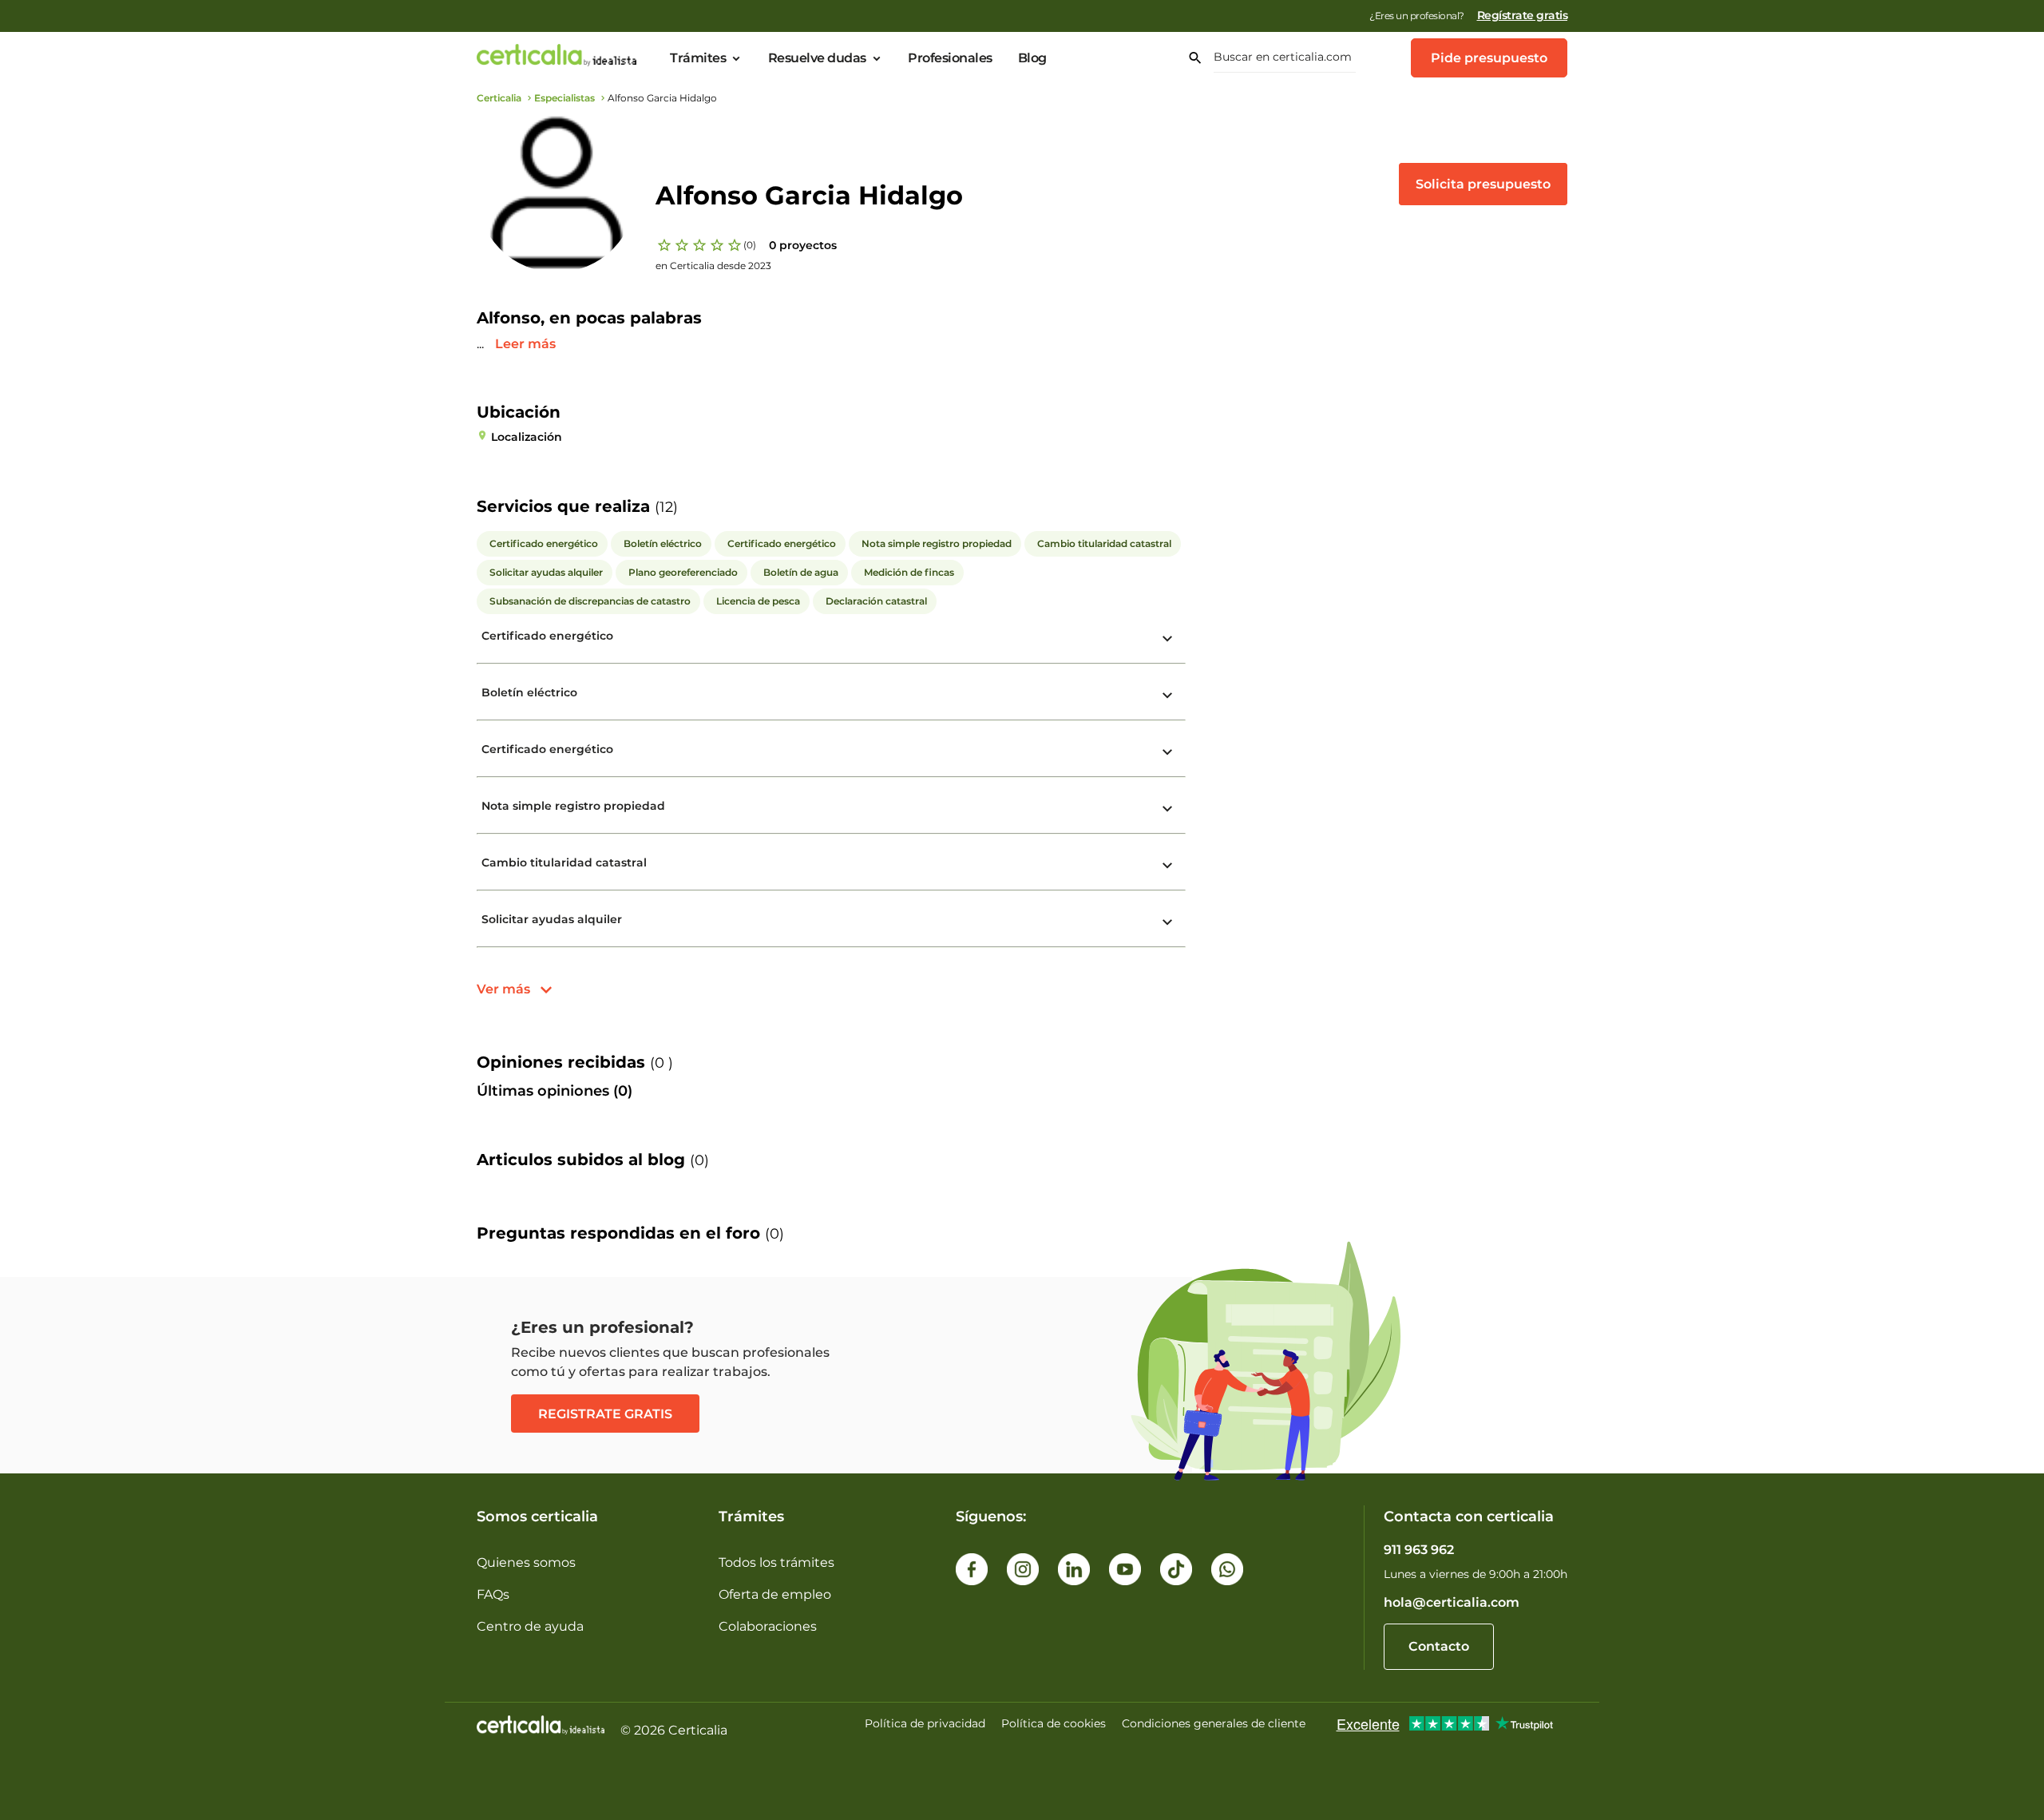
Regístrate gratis (1523, 15)
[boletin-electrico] (1167, 696)
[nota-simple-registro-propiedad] (1167, 809)
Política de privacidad (925, 1723)
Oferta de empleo (775, 1594)
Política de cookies (1054, 1723)
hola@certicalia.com (1452, 1602)
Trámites (698, 58)
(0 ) (662, 1063)
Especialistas (564, 98)
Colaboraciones (768, 1626)
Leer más (525, 344)
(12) (666, 507)
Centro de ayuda (530, 1626)
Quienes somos (526, 1562)
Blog (1032, 58)
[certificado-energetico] (1167, 639)
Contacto (1439, 1646)
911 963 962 (1419, 1550)
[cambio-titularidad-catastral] (1167, 866)
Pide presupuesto (1489, 58)
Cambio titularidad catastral (564, 862)
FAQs (493, 1594)
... (482, 344)
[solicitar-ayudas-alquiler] (1167, 922)
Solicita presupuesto (1483, 184)
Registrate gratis (605, 1414)
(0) (750, 245)
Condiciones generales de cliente (1214, 1723)
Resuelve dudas (817, 58)
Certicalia (499, 98)
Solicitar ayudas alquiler (552, 919)
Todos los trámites (776, 1562)
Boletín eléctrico (529, 692)
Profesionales (950, 58)
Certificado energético (547, 636)
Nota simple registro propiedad (573, 806)
